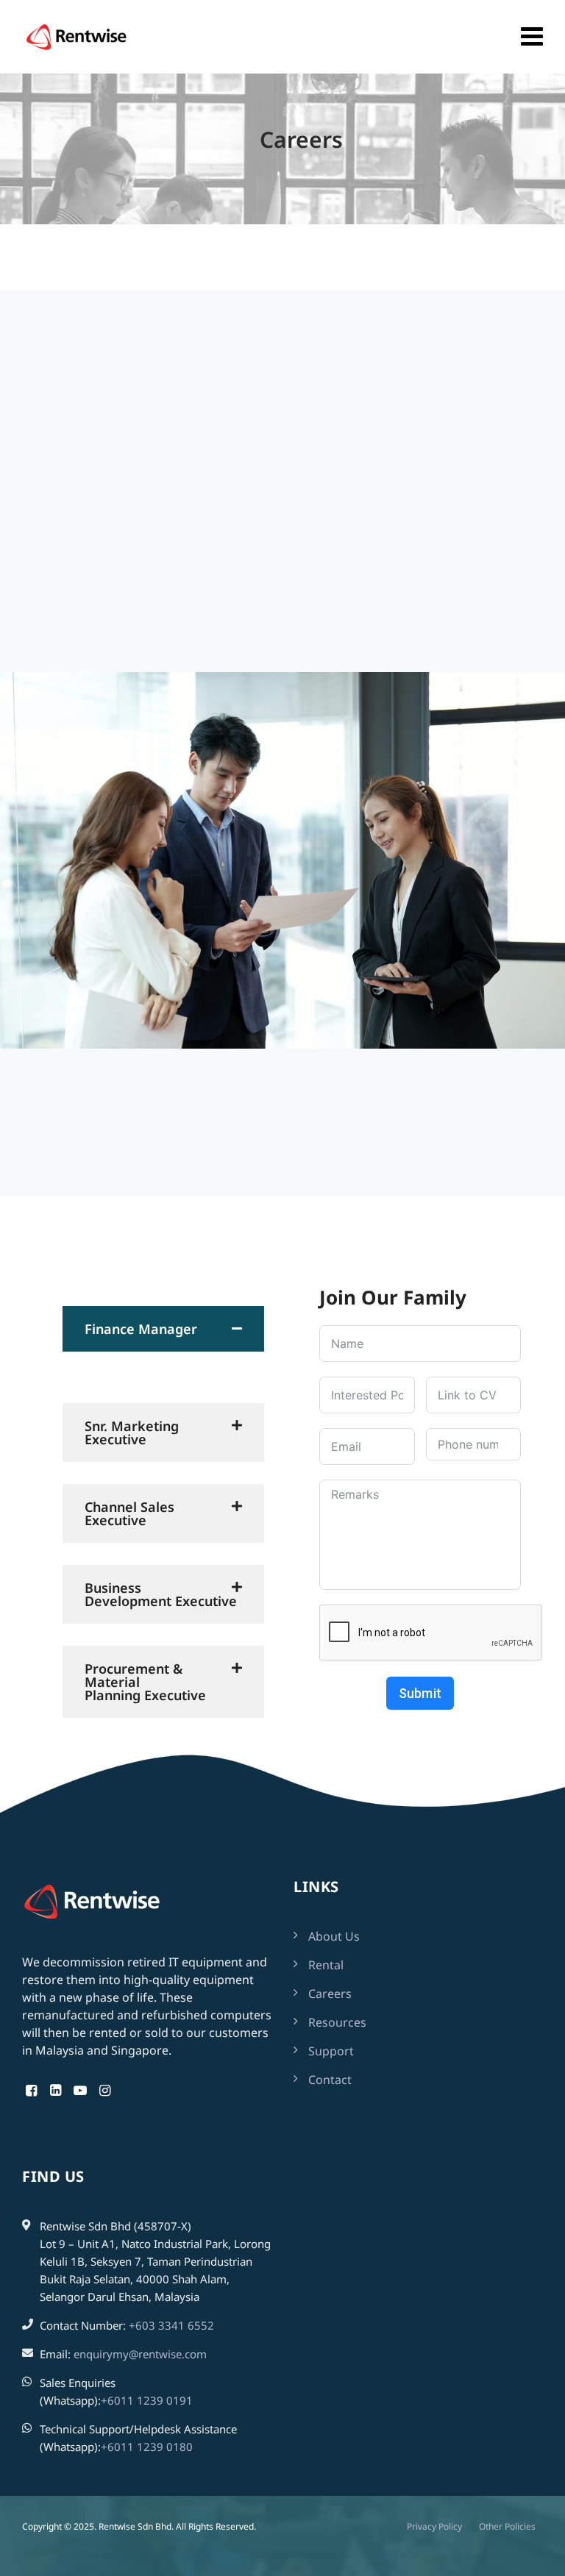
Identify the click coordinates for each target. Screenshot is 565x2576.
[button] (163, 1329)
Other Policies (507, 2526)
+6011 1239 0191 (147, 2400)
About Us (334, 1936)
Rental (326, 1965)
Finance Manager (141, 1329)
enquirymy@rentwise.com (140, 2354)
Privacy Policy (434, 2526)
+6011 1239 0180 (147, 2447)
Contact (330, 2080)
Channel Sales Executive (129, 1513)
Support (331, 2051)
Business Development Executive (161, 1594)
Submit (420, 1693)
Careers (330, 1994)
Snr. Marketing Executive (132, 1433)
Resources (337, 2022)
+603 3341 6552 (171, 2325)
